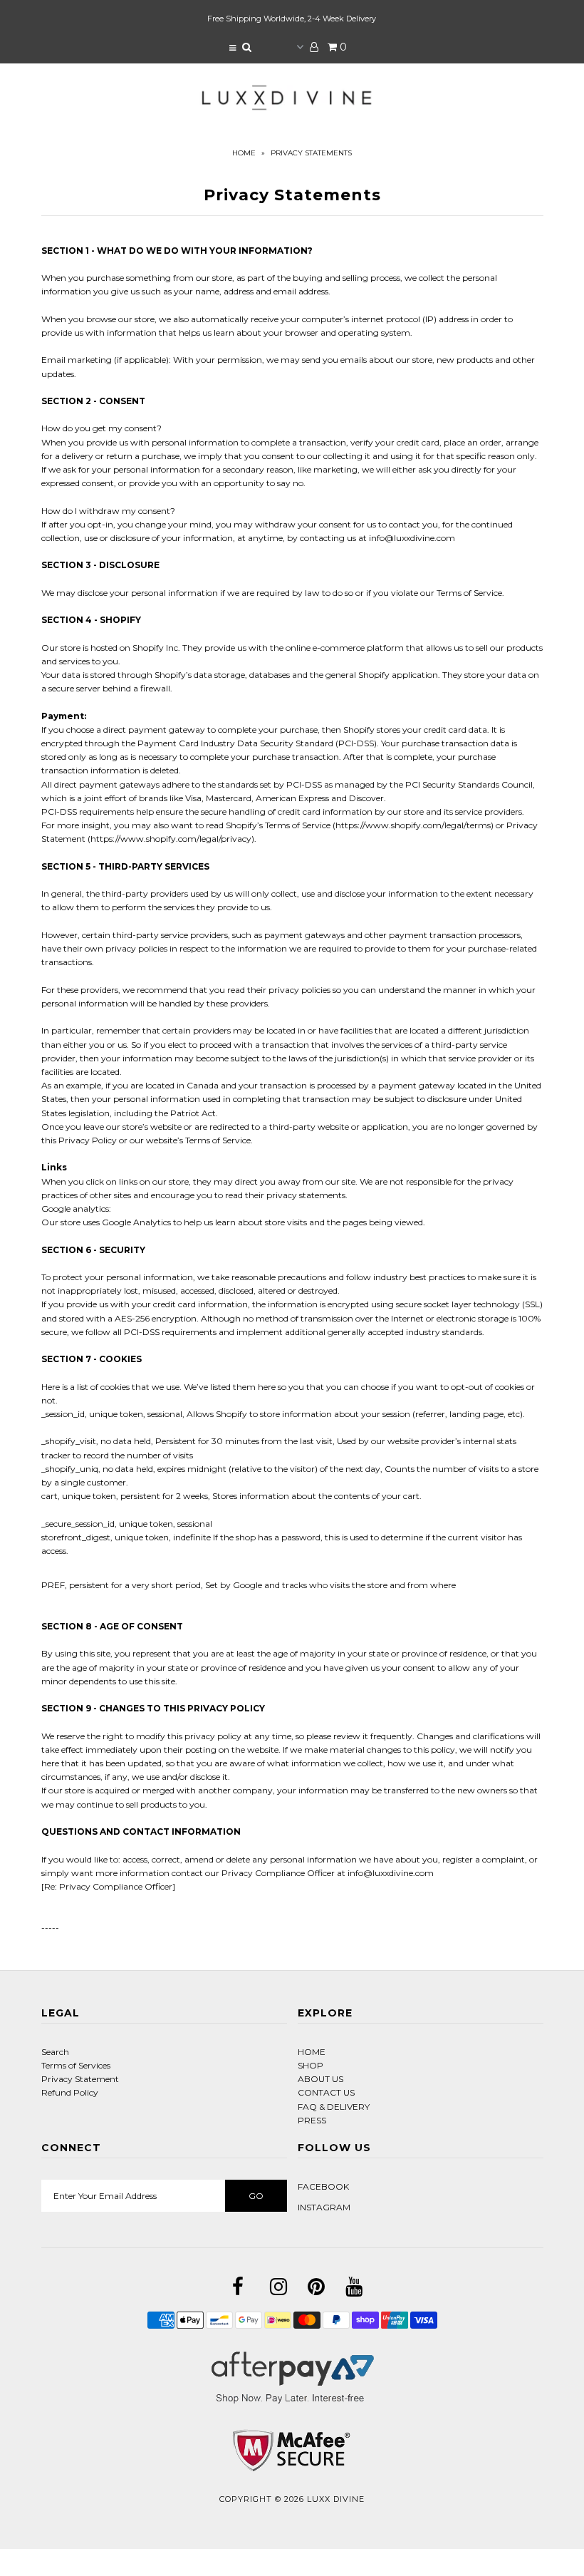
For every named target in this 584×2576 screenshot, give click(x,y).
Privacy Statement (80, 2079)
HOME (312, 2052)
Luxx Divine (336, 2499)
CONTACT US (326, 2092)
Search (55, 2052)
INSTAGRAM (324, 2207)
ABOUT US (320, 2079)
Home (244, 153)
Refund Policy (70, 2092)
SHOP (311, 2065)
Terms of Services (76, 2065)
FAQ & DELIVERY (334, 2107)
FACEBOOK (323, 2186)
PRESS (312, 2120)
